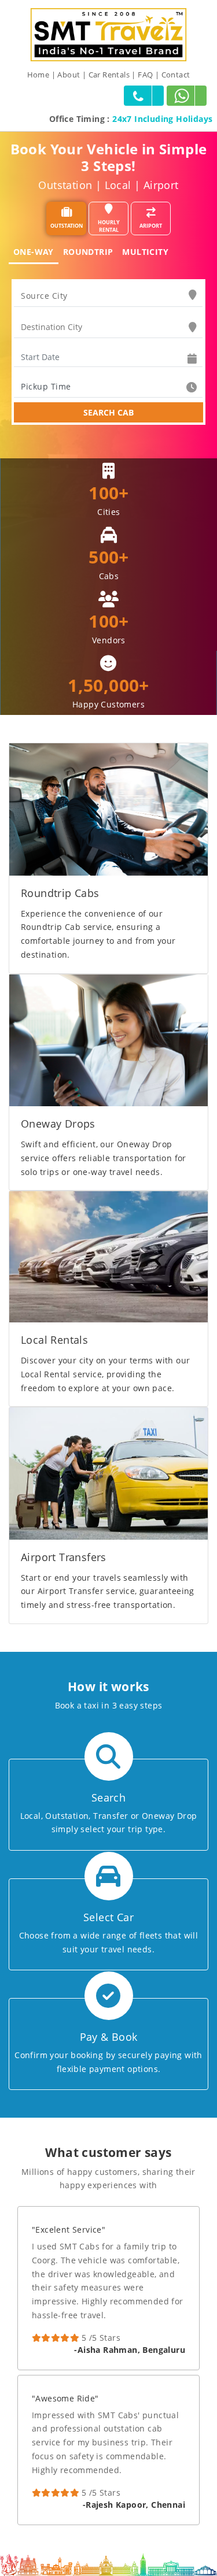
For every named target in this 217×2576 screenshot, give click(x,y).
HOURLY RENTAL (109, 226)
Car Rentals (109, 75)
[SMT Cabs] (109, 34)
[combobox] (108, 296)
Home (38, 75)
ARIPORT (151, 226)
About (69, 75)
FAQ (145, 75)
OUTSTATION (67, 226)
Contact (176, 75)
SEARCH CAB (108, 412)
